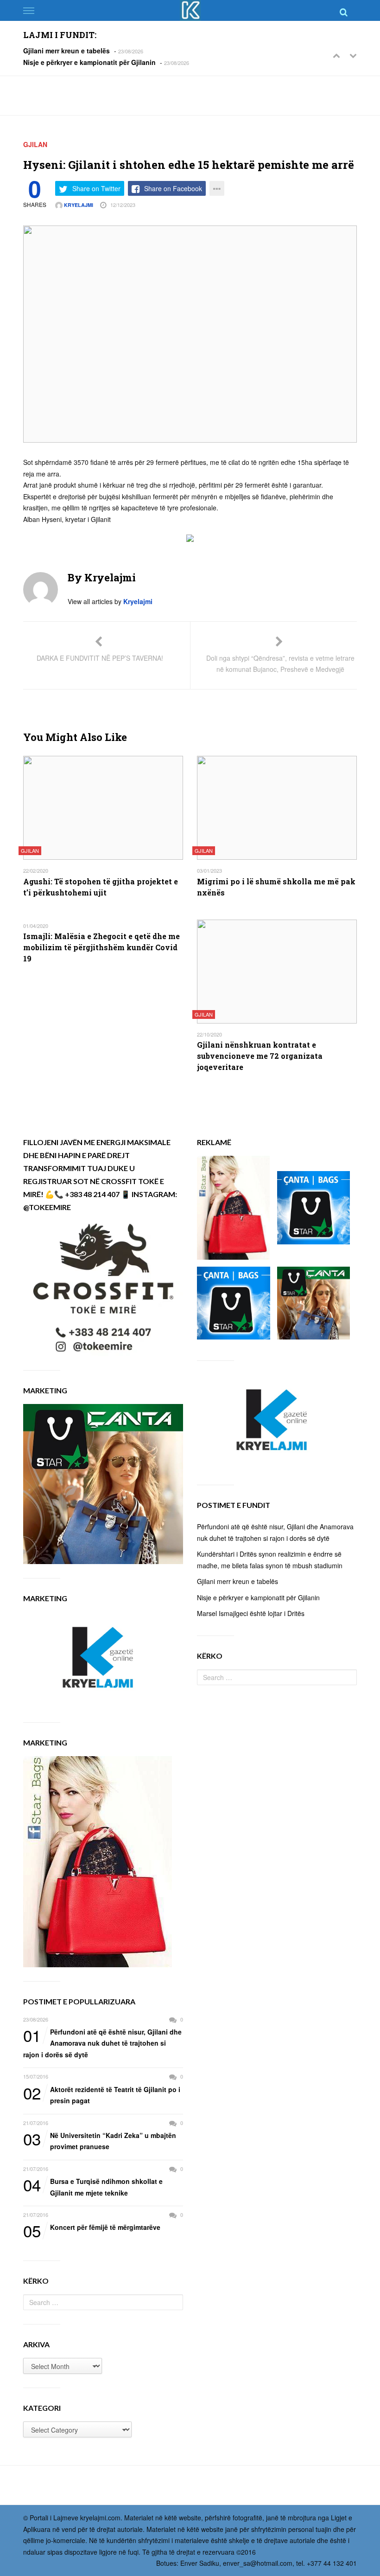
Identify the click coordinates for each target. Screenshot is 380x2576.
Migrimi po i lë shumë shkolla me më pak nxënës (276, 887)
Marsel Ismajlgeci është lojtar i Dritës (251, 1613)
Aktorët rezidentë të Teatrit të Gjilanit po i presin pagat (102, 2095)
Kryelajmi (78, 205)
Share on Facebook (173, 188)
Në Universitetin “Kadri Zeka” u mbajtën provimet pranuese (100, 2141)
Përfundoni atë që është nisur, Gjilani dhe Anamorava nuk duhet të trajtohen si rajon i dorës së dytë (102, 2043)
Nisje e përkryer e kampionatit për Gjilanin (89, 62)
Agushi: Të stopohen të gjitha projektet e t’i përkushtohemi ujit (101, 887)
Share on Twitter (96, 188)
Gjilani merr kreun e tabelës (66, 51)
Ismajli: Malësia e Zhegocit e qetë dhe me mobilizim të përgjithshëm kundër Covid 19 (101, 947)
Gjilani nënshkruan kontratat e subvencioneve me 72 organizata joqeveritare (260, 1056)
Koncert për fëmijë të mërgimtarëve (92, 2228)
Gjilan (35, 144)
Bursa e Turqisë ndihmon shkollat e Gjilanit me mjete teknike (93, 2186)
